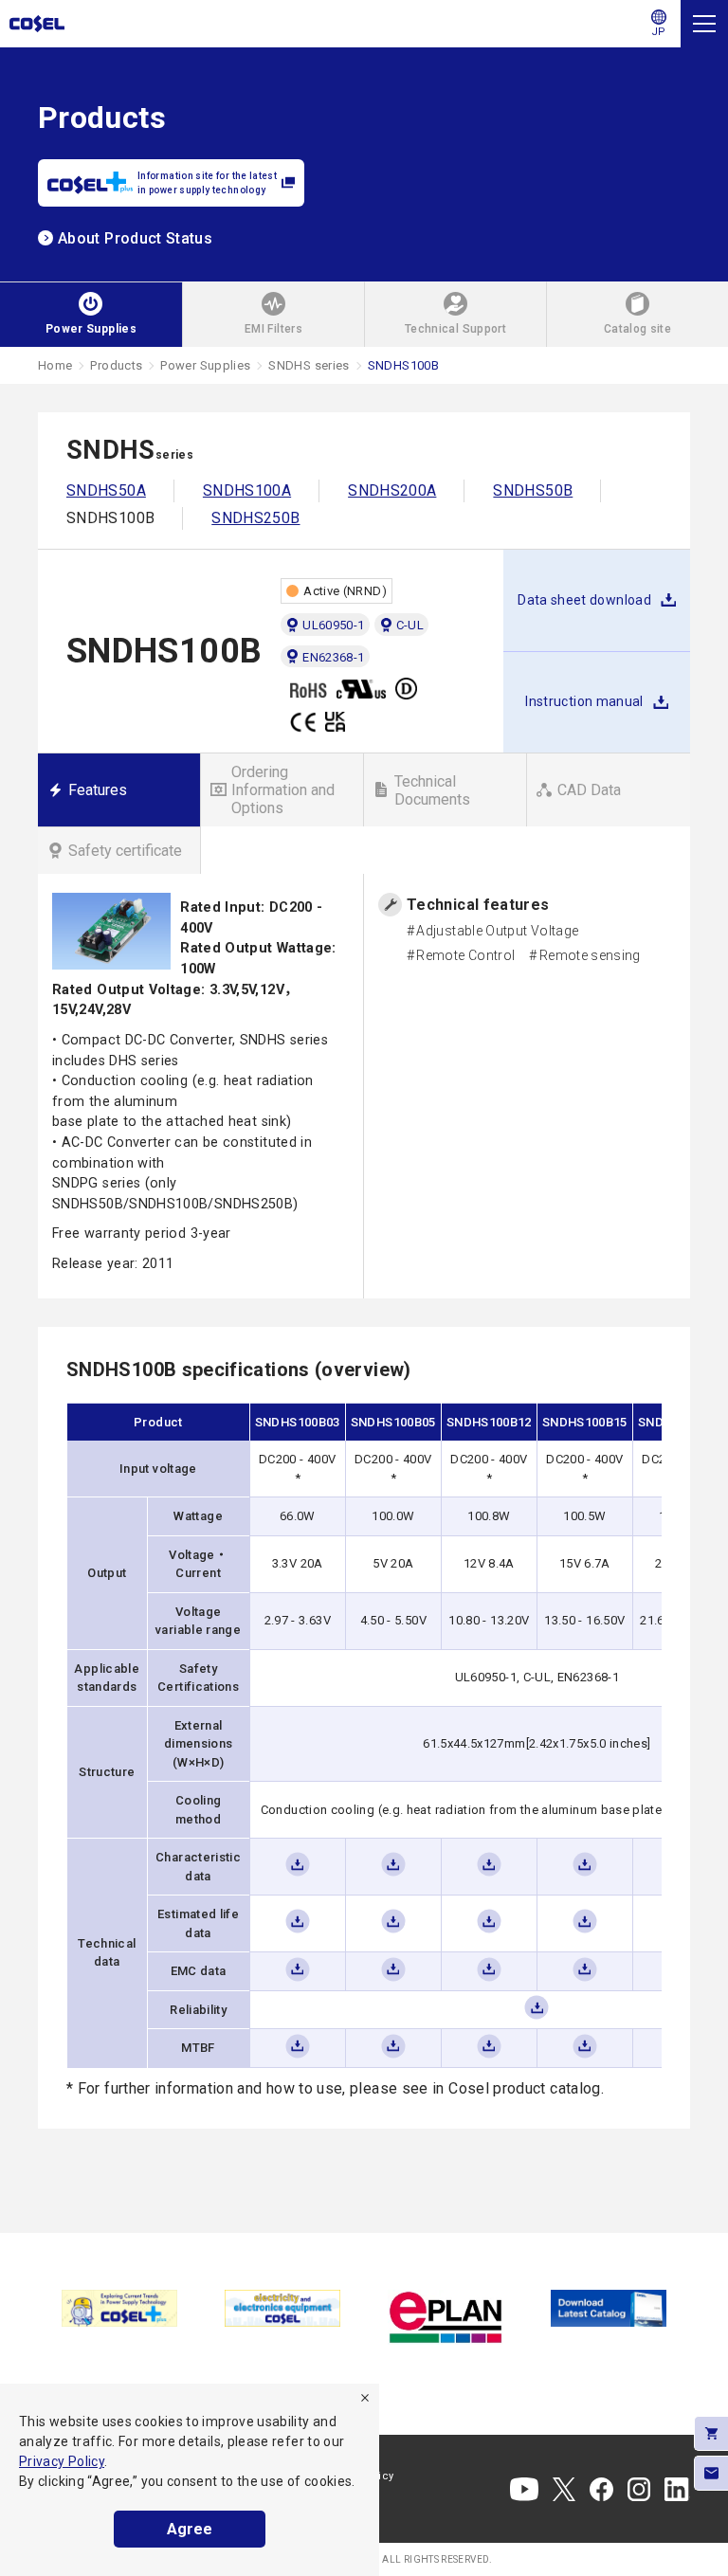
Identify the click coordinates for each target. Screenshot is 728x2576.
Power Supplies (205, 365)
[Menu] (704, 24)
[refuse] (365, 2398)
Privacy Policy (62, 2461)
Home (55, 365)
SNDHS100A (247, 490)
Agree (190, 2529)
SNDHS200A (392, 490)
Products (116, 365)
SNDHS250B (255, 518)
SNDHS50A (106, 490)
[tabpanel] (119, 2308)
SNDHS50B (533, 490)
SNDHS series (309, 365)
